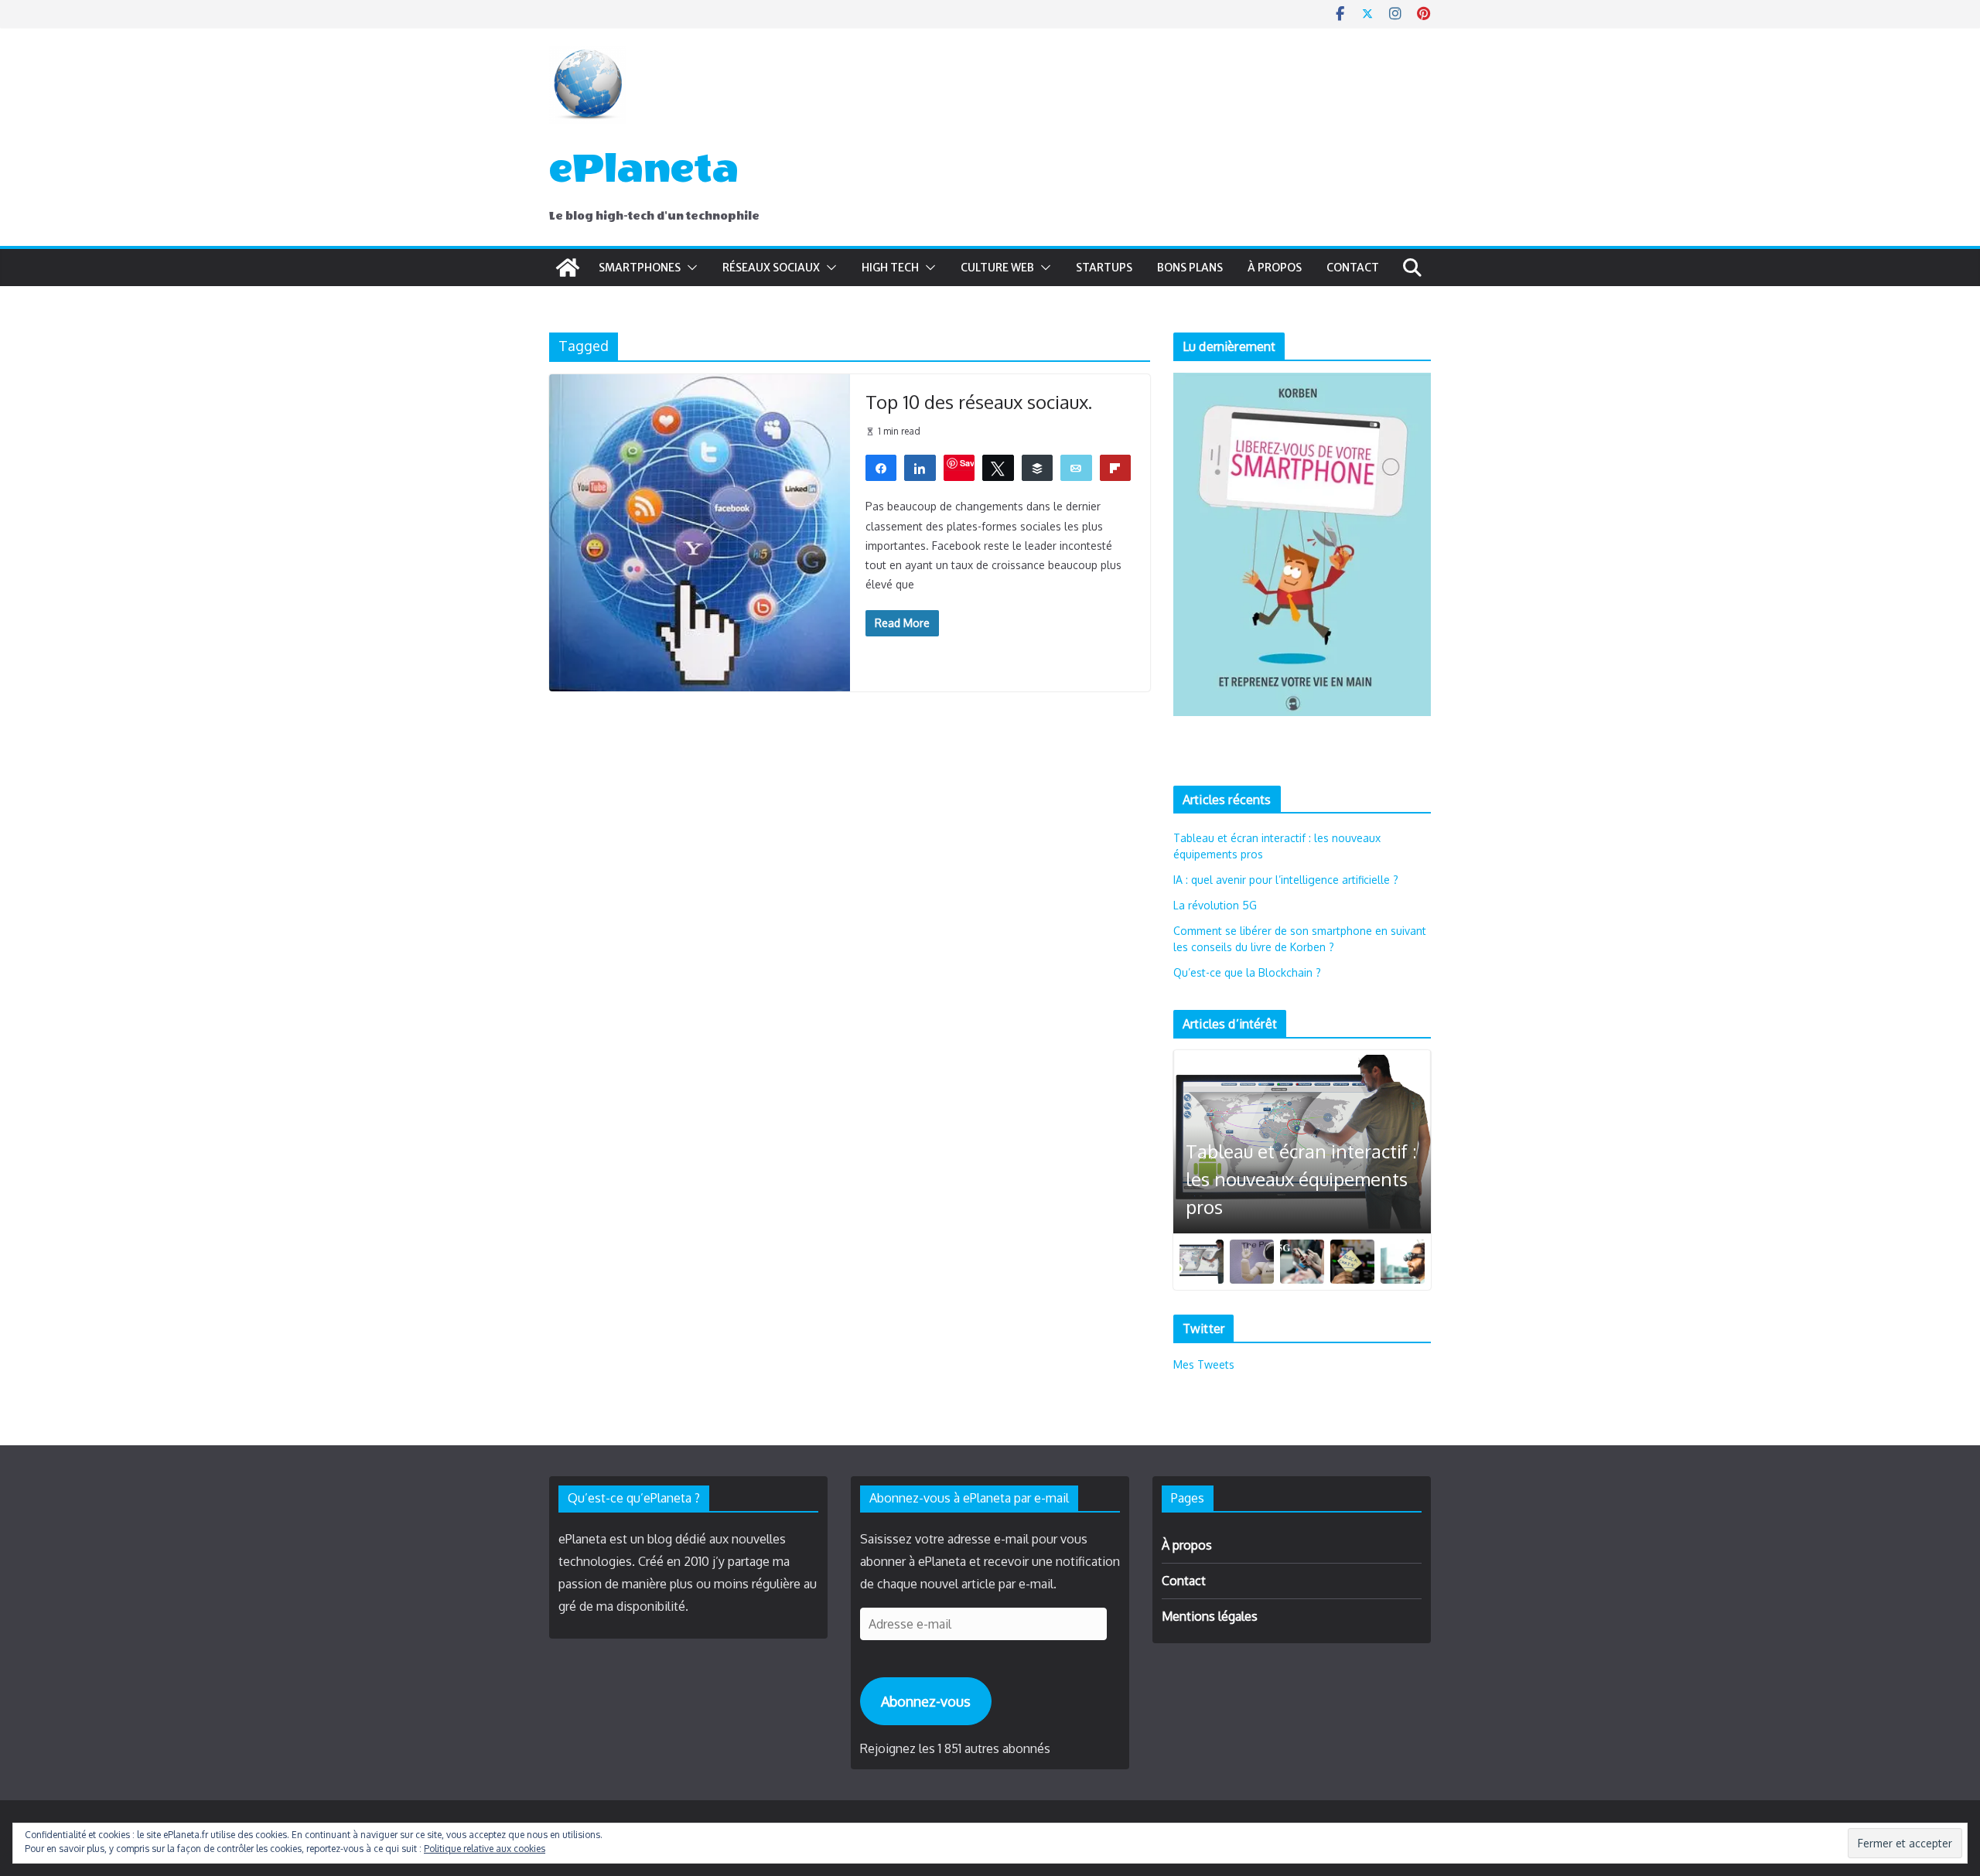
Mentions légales (1210, 1616)
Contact (1353, 268)
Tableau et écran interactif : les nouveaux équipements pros (1301, 1179)
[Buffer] (1038, 467)
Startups (1104, 268)
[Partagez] (881, 467)
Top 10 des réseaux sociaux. (979, 402)
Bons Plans (1190, 268)
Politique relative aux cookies (485, 1849)
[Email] (1076, 467)
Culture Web (997, 268)
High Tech (890, 268)
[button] (689, 268)
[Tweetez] (998, 467)
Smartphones (640, 268)
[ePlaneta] (568, 268)
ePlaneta (644, 169)
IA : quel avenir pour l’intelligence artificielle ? (1286, 880)
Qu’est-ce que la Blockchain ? (1247, 972)
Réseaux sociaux (771, 268)
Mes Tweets (1204, 1364)
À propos (1275, 268)
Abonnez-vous (926, 1701)
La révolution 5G (1215, 905)
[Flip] (1116, 467)
